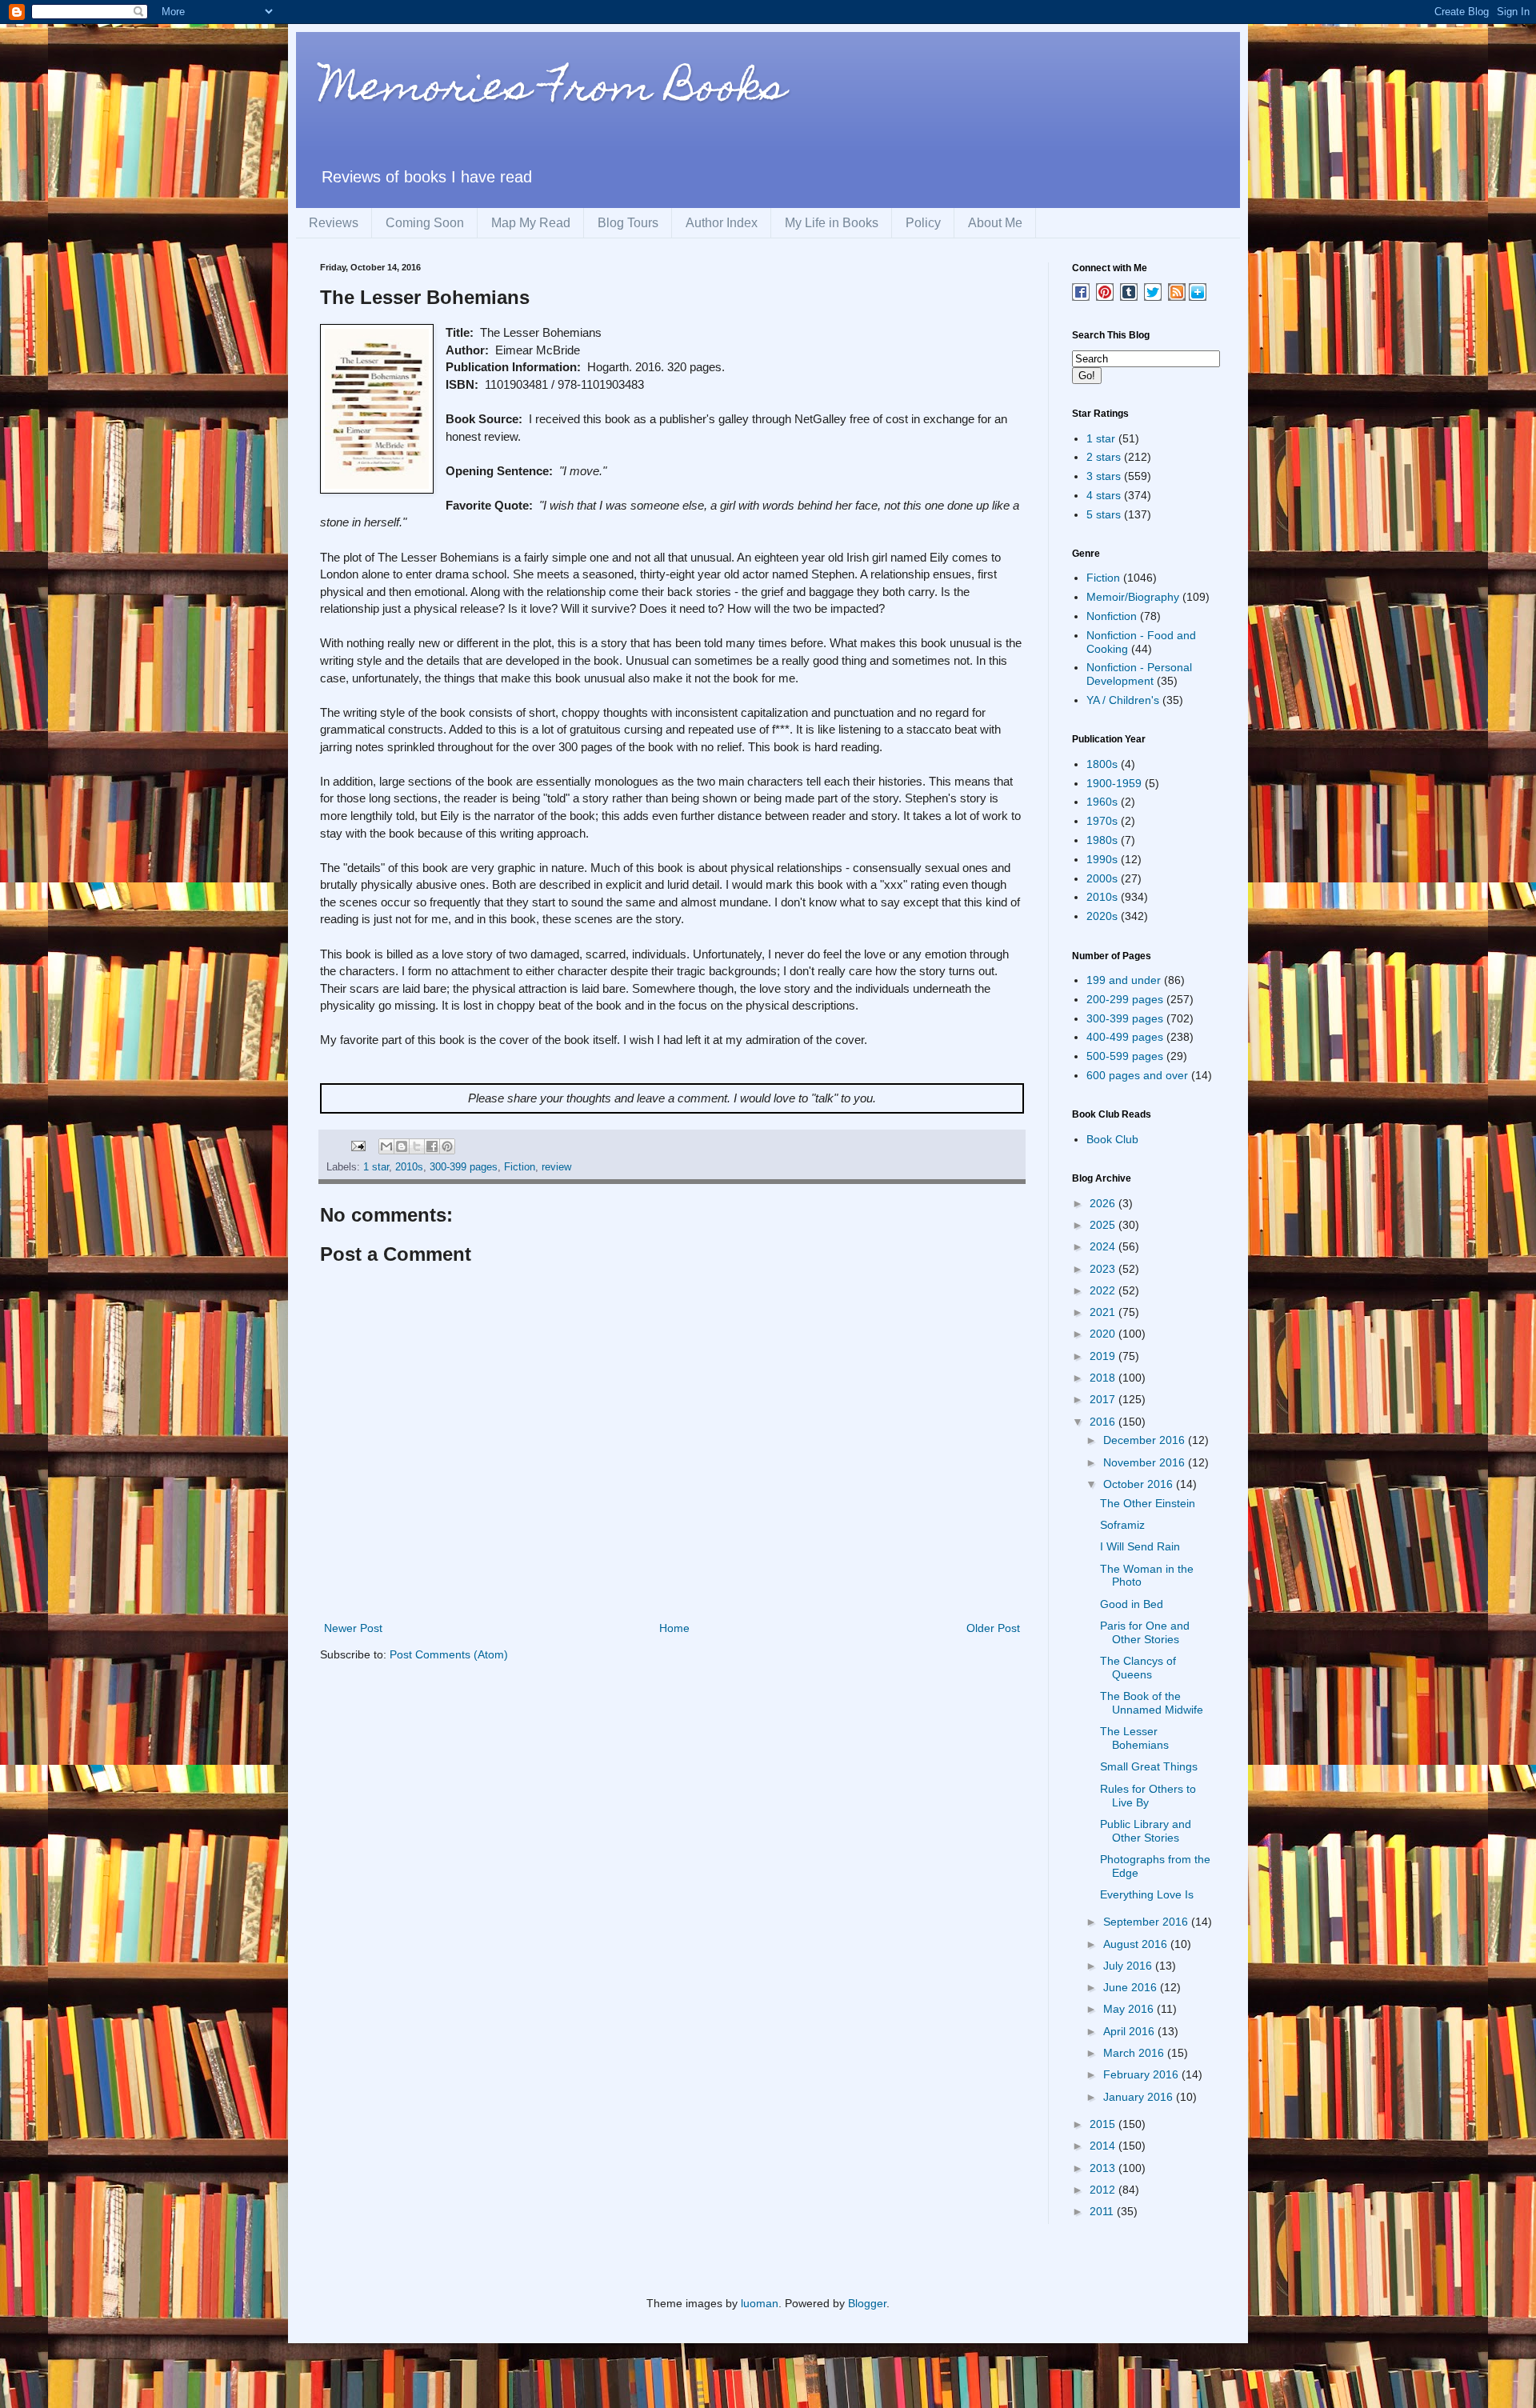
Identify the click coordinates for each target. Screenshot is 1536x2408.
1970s (1102, 821)
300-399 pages (464, 1167)
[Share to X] (417, 1146)
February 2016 (1142, 2074)
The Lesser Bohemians (1134, 1738)
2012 (1104, 2190)
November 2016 (1146, 1462)
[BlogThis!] (402, 1146)
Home (674, 1628)
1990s (1102, 859)
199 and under (1124, 980)
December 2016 (1146, 1440)
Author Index (722, 223)
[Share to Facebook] (432, 1146)
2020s (1102, 916)
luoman (760, 2303)
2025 (1104, 1225)
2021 (1104, 1312)
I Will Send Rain (1140, 1546)
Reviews (334, 223)
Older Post (993, 1628)
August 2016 (1137, 1944)
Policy (923, 223)
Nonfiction (1112, 616)
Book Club (1112, 1139)
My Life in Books (832, 223)
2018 (1104, 1378)
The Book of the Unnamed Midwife (1152, 1703)
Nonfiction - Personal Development (1139, 674)
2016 (1104, 1422)
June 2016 (1132, 1987)
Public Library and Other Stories (1146, 1831)
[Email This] (386, 1146)
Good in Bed (1132, 1604)
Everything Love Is (1147, 1894)
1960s (1102, 802)
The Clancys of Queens (1138, 1668)
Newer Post (353, 1628)
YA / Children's (1123, 700)
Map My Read (531, 223)
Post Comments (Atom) (449, 1654)
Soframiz (1122, 1525)
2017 (1104, 1399)
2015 (1104, 2124)
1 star (376, 1167)
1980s (1102, 840)
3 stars (1104, 476)
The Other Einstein (1148, 1503)
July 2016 (1129, 1966)
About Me (995, 223)
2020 (1104, 1334)
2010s (409, 1167)
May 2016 (1130, 2009)
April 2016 (1130, 2031)
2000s (1102, 878)
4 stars (1104, 495)
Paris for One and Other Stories (1145, 1632)
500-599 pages (1125, 1056)
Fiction (520, 1167)
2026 (1104, 1203)
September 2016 (1147, 1922)
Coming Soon (425, 223)
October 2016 (1140, 1484)
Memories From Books (553, 91)
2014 (1104, 2146)
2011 (1103, 2211)
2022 (1104, 1290)
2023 (1104, 1269)
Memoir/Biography (1133, 597)
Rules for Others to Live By (1148, 1796)
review (556, 1167)
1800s (1102, 764)
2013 (1104, 2168)
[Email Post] (358, 1146)
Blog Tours (628, 223)
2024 (1104, 1246)
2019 (1104, 1356)
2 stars (1104, 457)
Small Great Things (1149, 1766)
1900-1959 (1114, 783)
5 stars (1104, 514)
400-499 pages (1125, 1037)
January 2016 (1140, 2097)
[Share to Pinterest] (447, 1146)
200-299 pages (1125, 999)
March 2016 (1135, 2053)
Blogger (867, 2303)
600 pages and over (1137, 1075)
